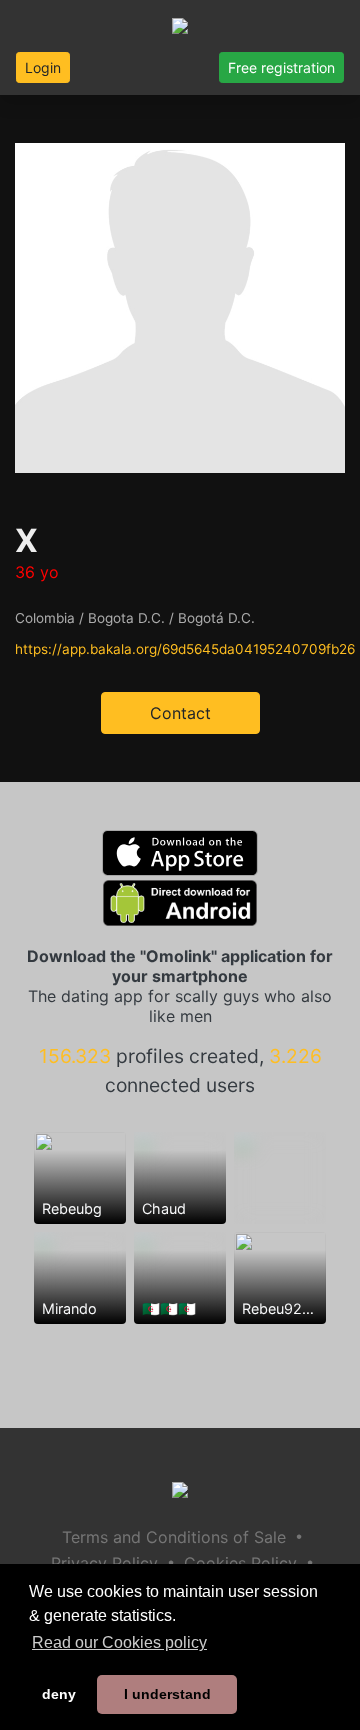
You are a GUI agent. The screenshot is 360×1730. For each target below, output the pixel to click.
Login (43, 67)
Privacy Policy (104, 1563)
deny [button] (59, 1694)
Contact (180, 713)
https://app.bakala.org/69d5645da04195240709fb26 (185, 649)
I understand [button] (167, 1694)
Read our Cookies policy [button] (119, 1642)
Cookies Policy (240, 1563)
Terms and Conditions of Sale (174, 1537)
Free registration (281, 67)
